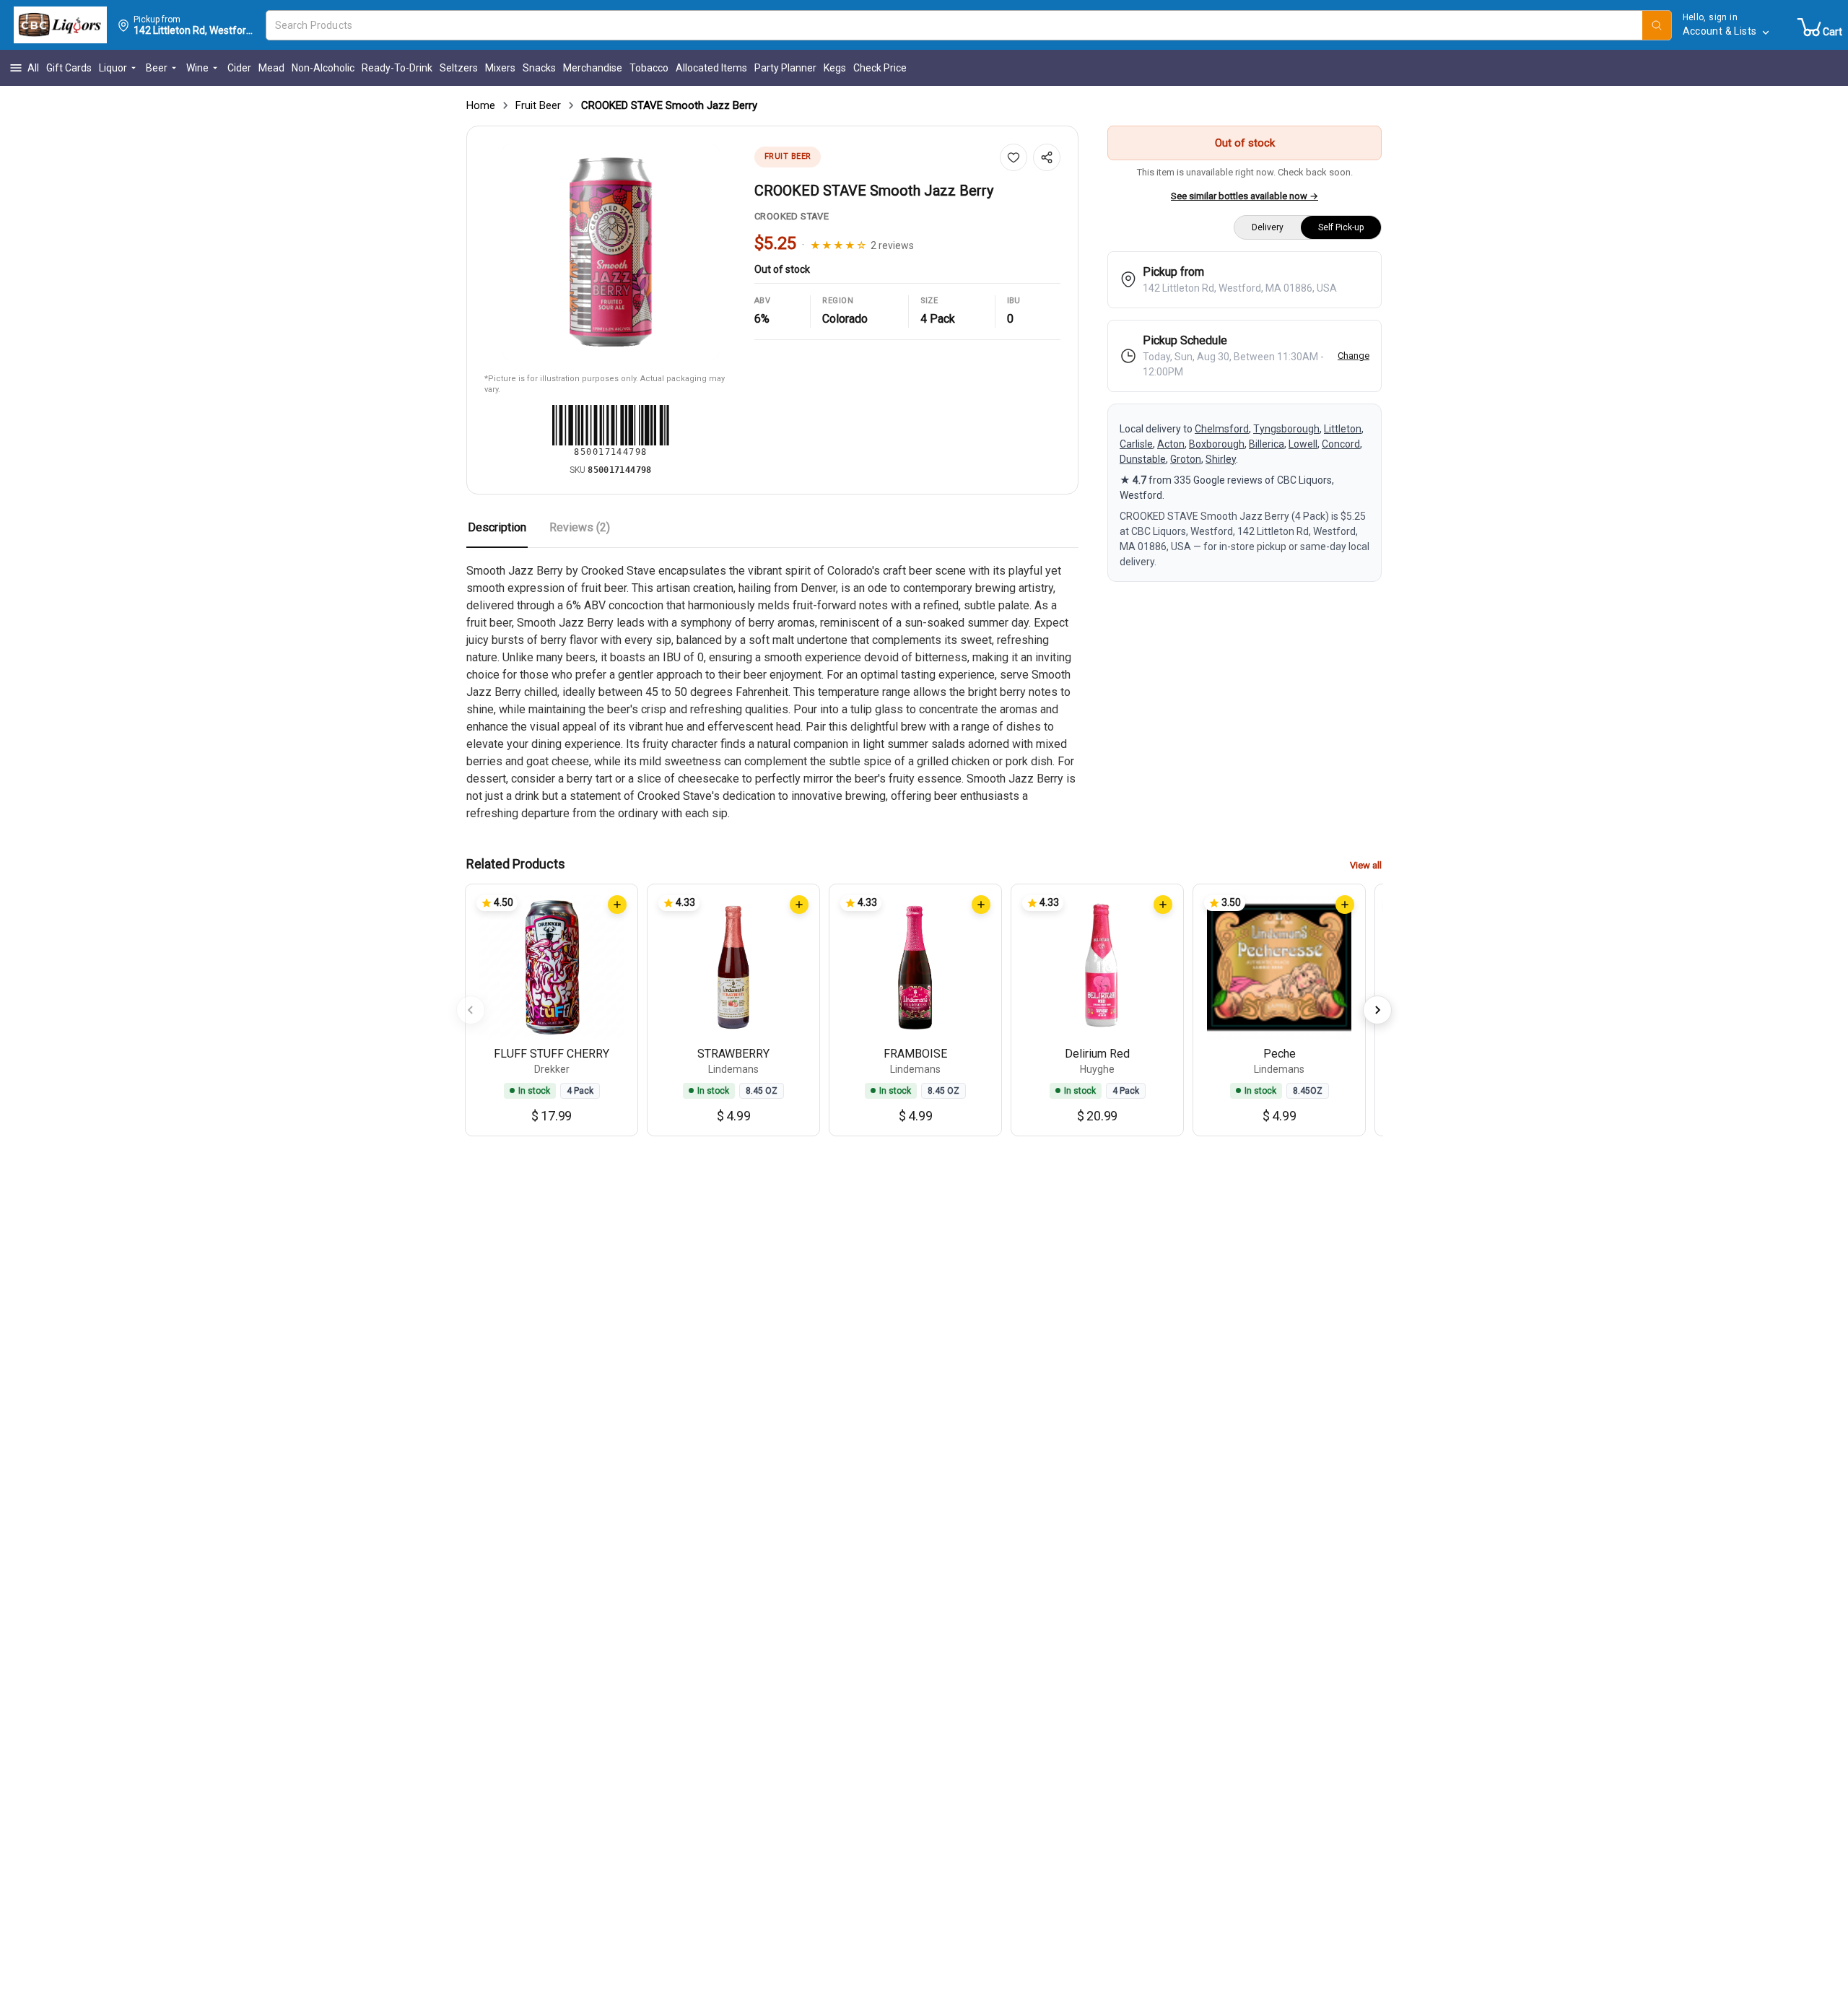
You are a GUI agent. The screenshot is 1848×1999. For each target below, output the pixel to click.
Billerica (1267, 444)
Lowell (1303, 444)
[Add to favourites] (1014, 157)
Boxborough (1217, 444)
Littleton (1343, 429)
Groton (1186, 459)
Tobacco (649, 68)
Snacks (539, 68)
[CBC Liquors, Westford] (60, 25)
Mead (271, 68)
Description (497, 527)
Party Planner (785, 68)
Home (481, 105)
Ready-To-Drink (397, 68)
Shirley (1221, 459)
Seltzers (459, 68)
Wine (197, 68)
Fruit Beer (538, 105)
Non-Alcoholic (323, 68)
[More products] (1377, 1010)
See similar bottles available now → (1245, 196)
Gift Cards (69, 68)
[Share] (1047, 157)
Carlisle (1136, 444)
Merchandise (593, 68)
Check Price (880, 68)
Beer (157, 68)
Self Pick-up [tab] (1341, 227)
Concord (1341, 444)
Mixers (500, 68)
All (33, 68)
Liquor (113, 68)
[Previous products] (471, 1010)
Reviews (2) (580, 527)
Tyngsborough (1286, 429)
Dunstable (1143, 459)
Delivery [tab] (1268, 227)
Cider (239, 68)
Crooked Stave (792, 216)
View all (1366, 865)
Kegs (835, 68)
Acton (1171, 444)
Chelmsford (1222, 429)
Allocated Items (711, 68)
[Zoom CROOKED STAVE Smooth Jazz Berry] (611, 252)
